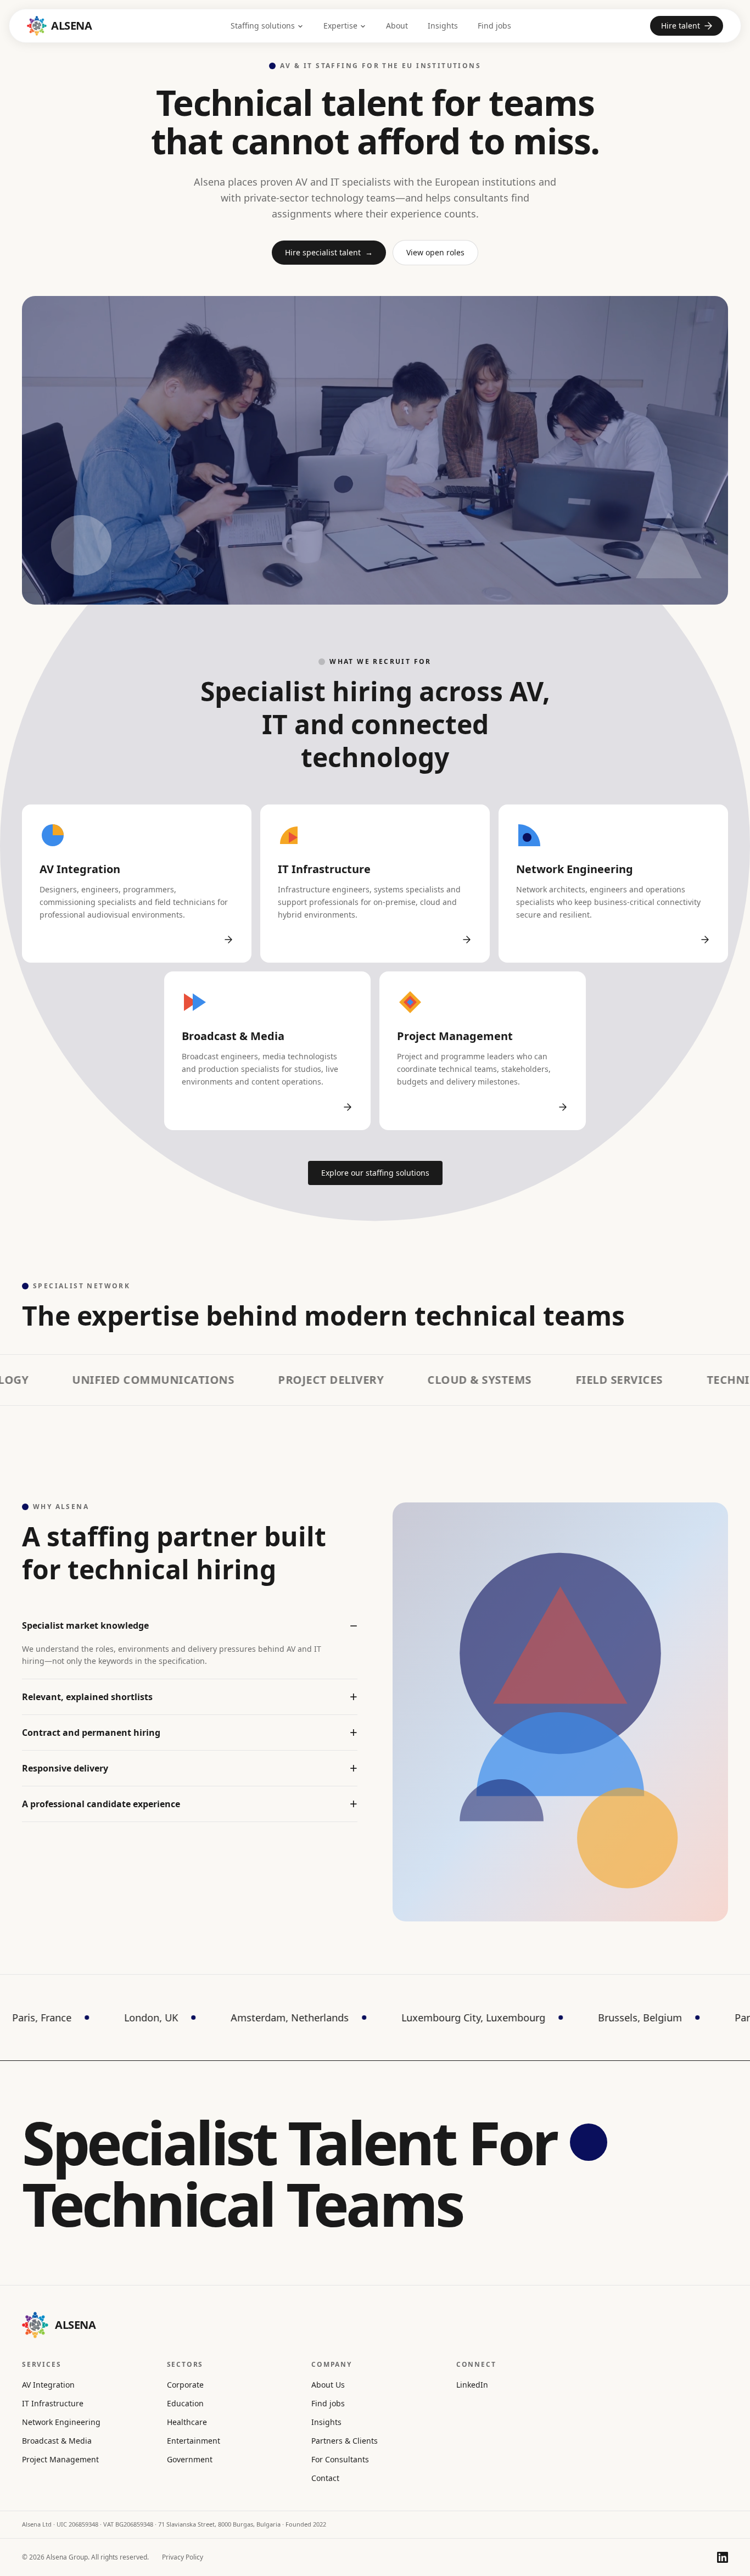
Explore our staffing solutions (375, 1173)
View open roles (435, 252)
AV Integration (48, 2385)
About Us (328, 2385)
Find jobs (494, 26)
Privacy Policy (183, 2557)
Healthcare (187, 2422)
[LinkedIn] (723, 2557)
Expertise (340, 26)
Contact (325, 2478)
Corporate (185, 2385)
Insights (443, 26)
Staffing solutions (263, 26)
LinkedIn (472, 2385)
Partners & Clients (345, 2441)
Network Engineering (61, 2422)
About (397, 26)
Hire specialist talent (329, 252)
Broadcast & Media (57, 2441)
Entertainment (194, 2441)
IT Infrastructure (53, 2403)
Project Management (60, 2459)
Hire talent (681, 26)
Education (185, 2403)
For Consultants (340, 2459)
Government (190, 2459)
